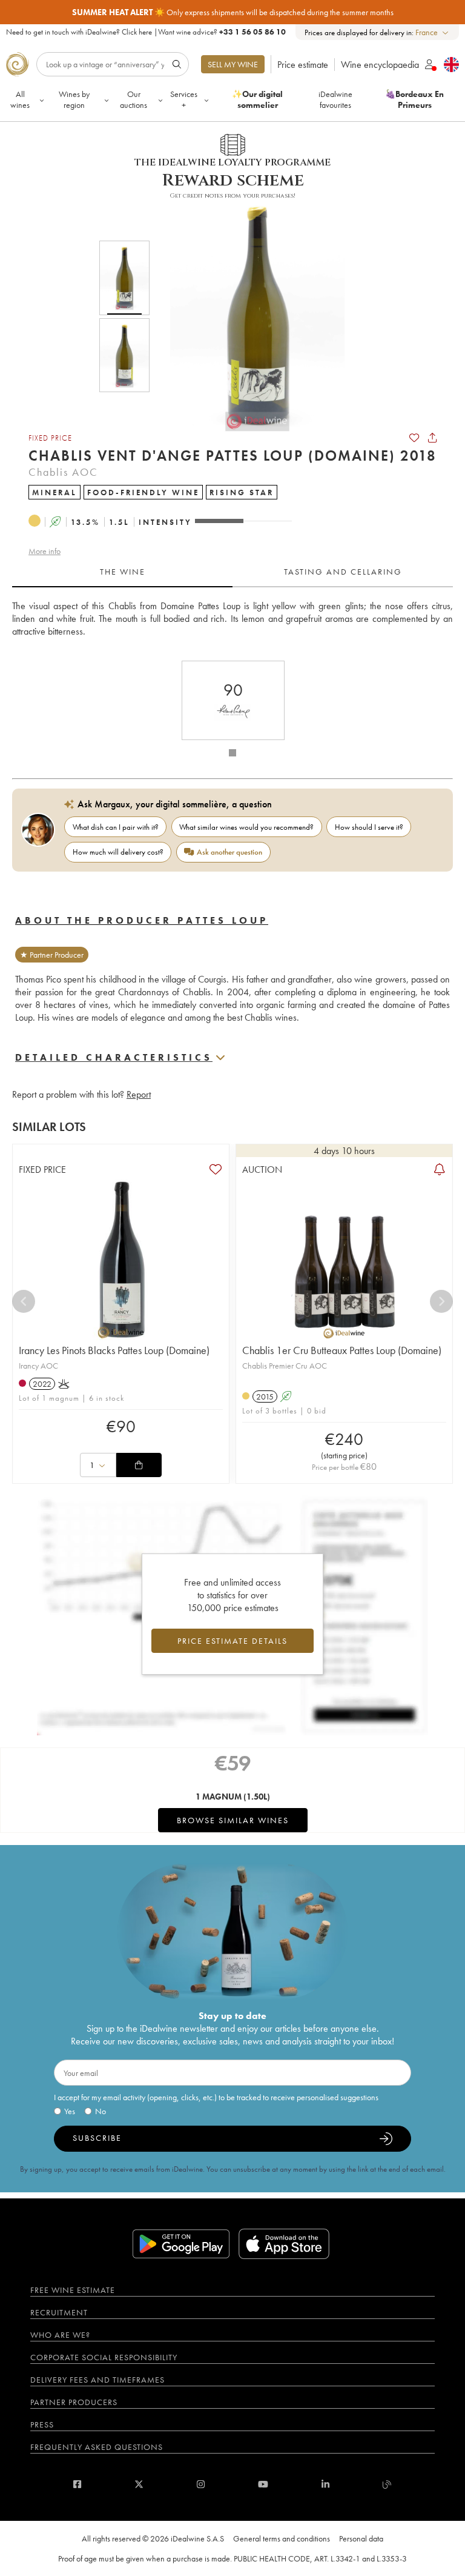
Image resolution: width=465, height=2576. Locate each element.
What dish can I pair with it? (116, 827)
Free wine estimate (73, 2290)
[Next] (441, 1301)
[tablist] (232, 572)
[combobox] (433, 32)
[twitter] (139, 2484)
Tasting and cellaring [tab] (343, 572)
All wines (20, 99)
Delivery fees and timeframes (97, 2380)
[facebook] (77, 2484)
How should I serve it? (369, 827)
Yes (70, 2111)
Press (42, 2424)
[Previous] (24, 1301)
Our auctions (134, 99)
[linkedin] (325, 2484)
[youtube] (263, 2484)
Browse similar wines (233, 1820)
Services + (184, 99)
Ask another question (229, 852)
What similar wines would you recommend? (246, 827)
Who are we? (60, 2335)
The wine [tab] (123, 572)
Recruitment (59, 2312)
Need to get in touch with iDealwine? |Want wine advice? (146, 32)
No (101, 2111)
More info (45, 551)
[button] (249, 316)
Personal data (361, 2538)
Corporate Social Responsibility (104, 2357)
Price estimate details (232, 1641)
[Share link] (432, 438)
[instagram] (201, 2484)
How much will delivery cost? (118, 852)
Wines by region (74, 99)
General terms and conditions (282, 2538)
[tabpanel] (232, 625)
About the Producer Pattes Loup (142, 920)
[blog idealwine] (387, 2484)
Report (139, 1094)
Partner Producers (74, 2402)
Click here (137, 32)
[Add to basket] (139, 1465)
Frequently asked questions (97, 2447)
